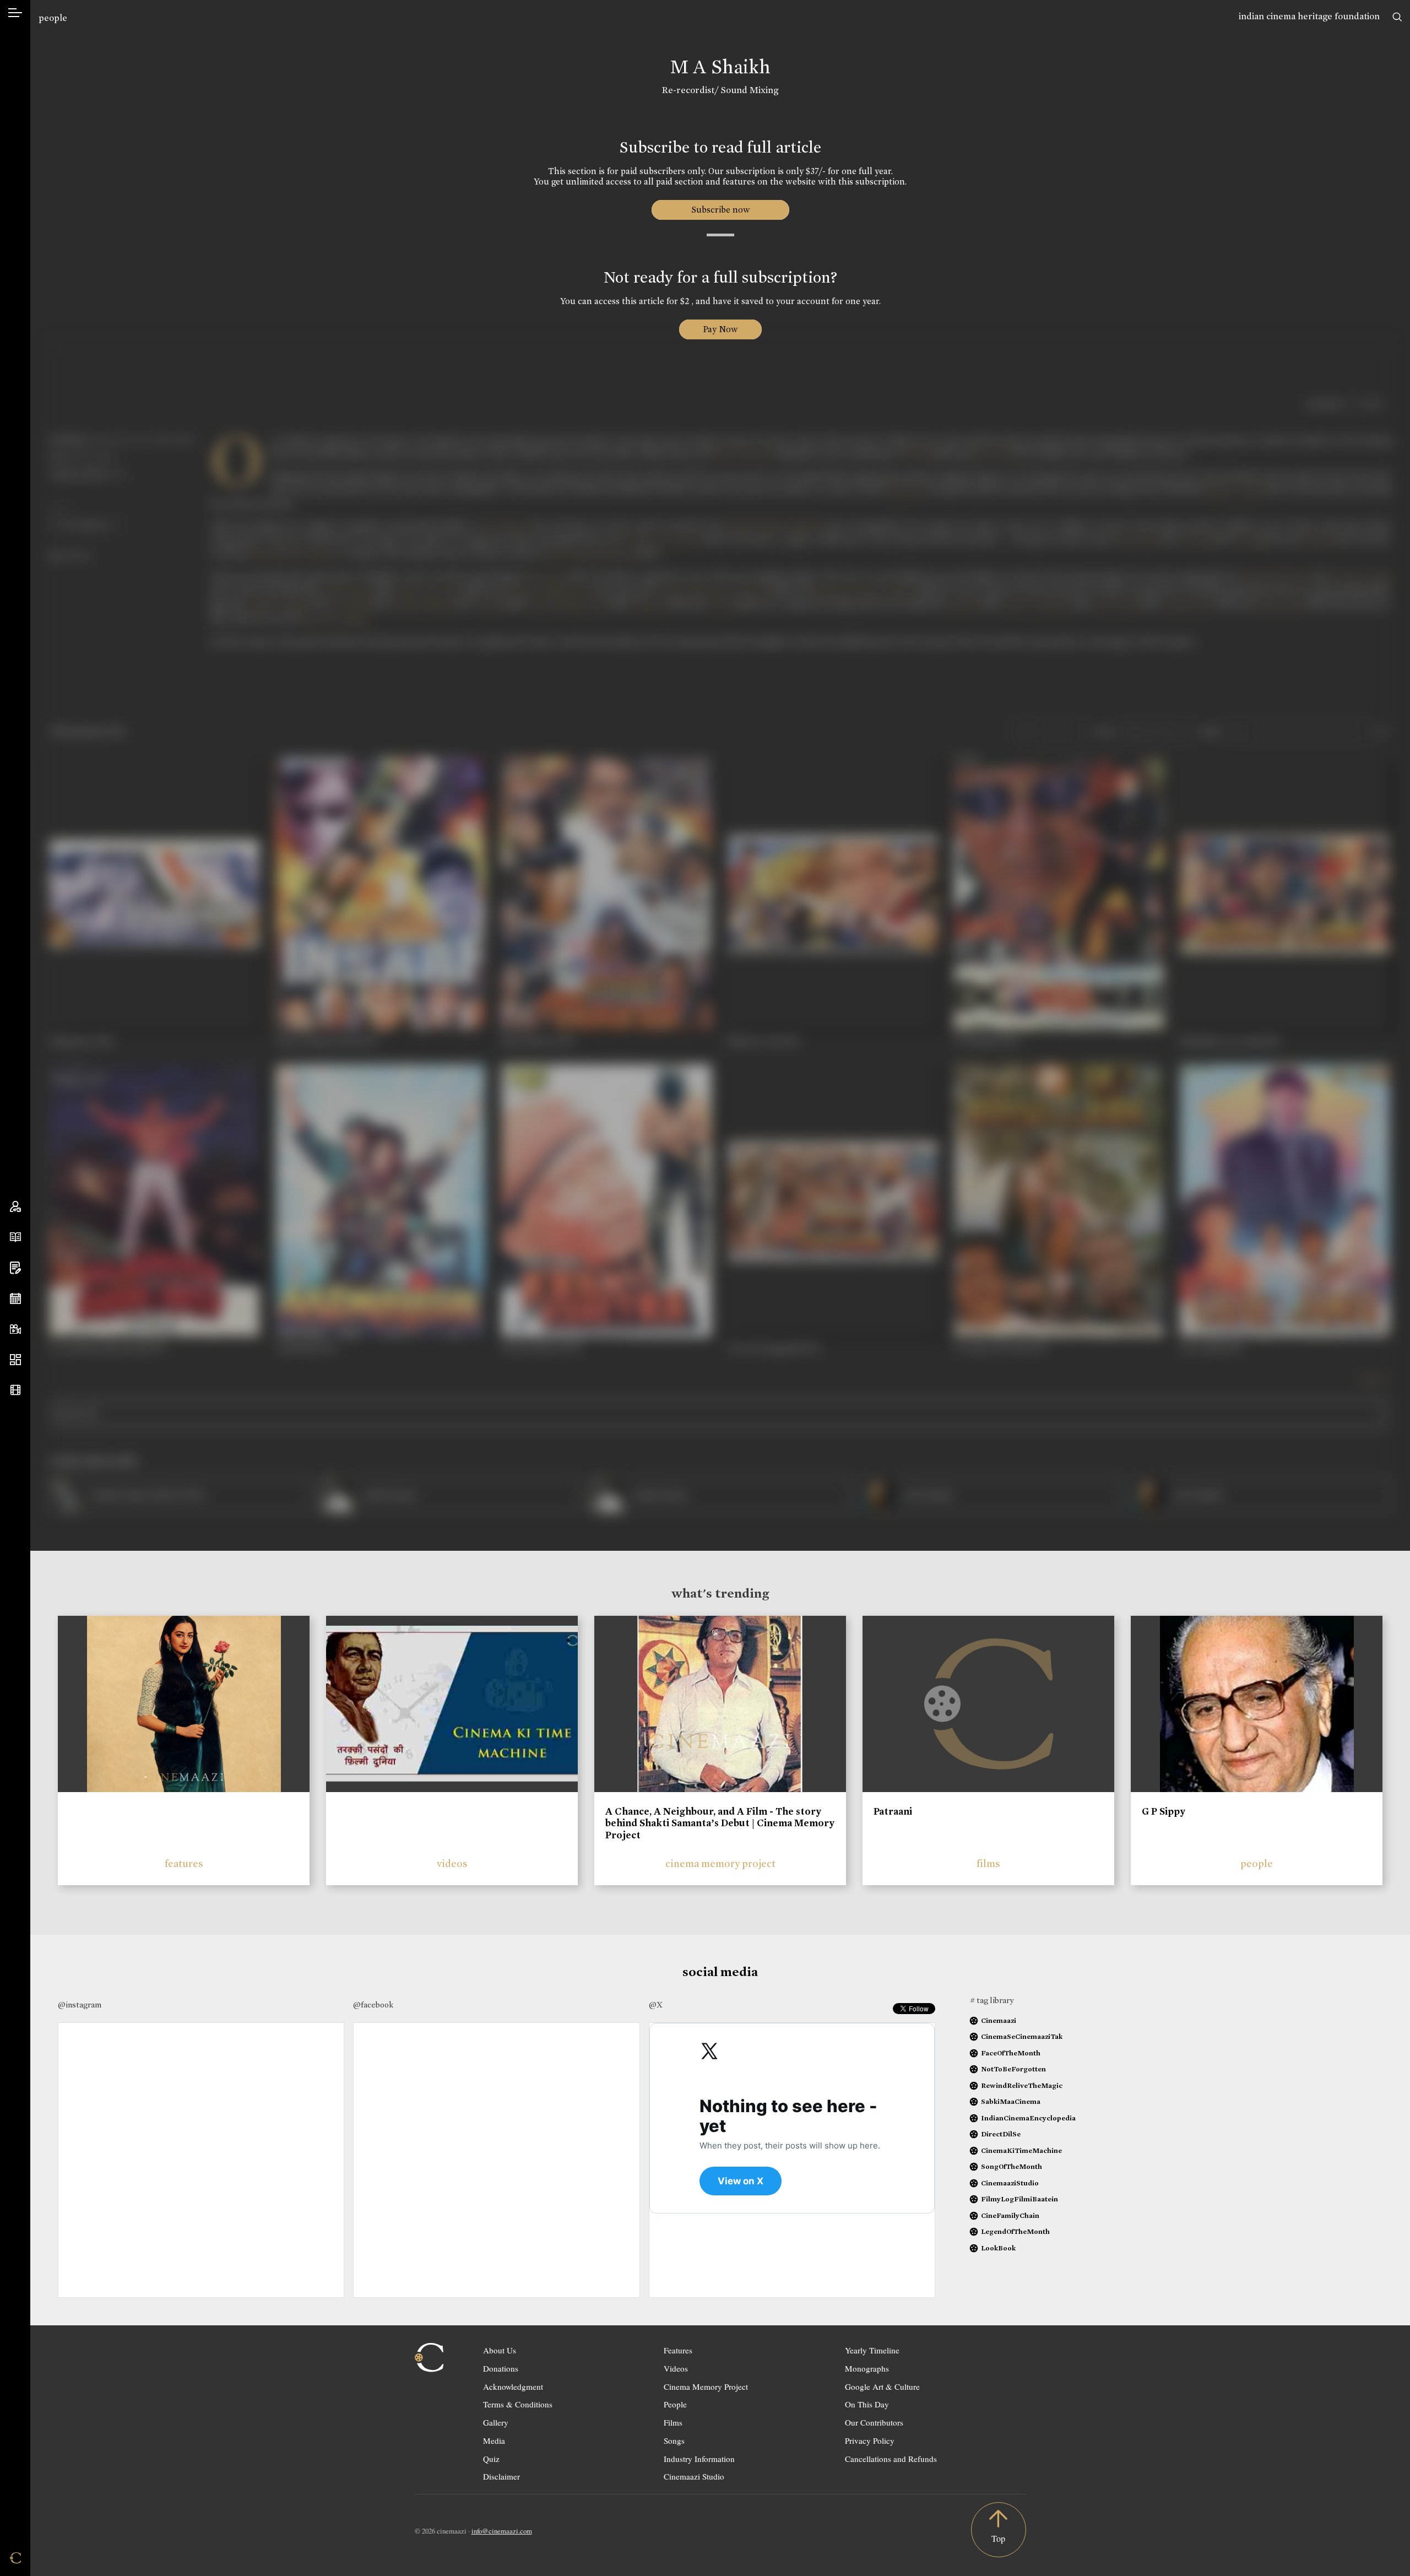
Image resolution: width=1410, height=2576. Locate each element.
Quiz (491, 2459)
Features (678, 2350)
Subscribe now (720, 210)
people (53, 18)
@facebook (373, 2005)
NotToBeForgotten (1013, 2069)
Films (673, 2422)
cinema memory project (720, 1863)
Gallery (496, 2422)
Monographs (867, 2368)
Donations (501, 2368)
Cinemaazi (999, 2020)
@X (656, 2005)
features (184, 1863)
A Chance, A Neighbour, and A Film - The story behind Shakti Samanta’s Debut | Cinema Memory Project (720, 1823)
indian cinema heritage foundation (1309, 16)
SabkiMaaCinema (1011, 2101)
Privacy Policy (870, 2440)
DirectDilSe (1001, 2134)
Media (494, 2440)
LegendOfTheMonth (1015, 2231)
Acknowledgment (513, 2386)
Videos (676, 2368)
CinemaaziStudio (1010, 2183)
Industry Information (699, 2459)
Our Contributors (874, 2422)
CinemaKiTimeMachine (1021, 2150)
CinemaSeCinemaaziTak (1022, 2036)
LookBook (998, 2248)
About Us (500, 2350)
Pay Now (720, 329)
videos (452, 1863)
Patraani (893, 1811)
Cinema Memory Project (706, 2386)
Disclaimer (501, 2476)
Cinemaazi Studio (694, 2476)
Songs (674, 2440)
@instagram (80, 2005)
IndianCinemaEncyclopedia (1028, 2118)
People (675, 2404)
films (988, 1863)
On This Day (867, 2404)
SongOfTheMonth (1012, 2166)
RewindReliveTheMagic (1022, 2085)
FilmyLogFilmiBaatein (1019, 2199)
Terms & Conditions (518, 2404)
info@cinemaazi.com (502, 2531)
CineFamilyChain (1010, 2215)
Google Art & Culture (882, 2386)
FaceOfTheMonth (1011, 2053)
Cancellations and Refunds (891, 2459)
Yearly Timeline (872, 2350)
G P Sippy (1164, 1811)
